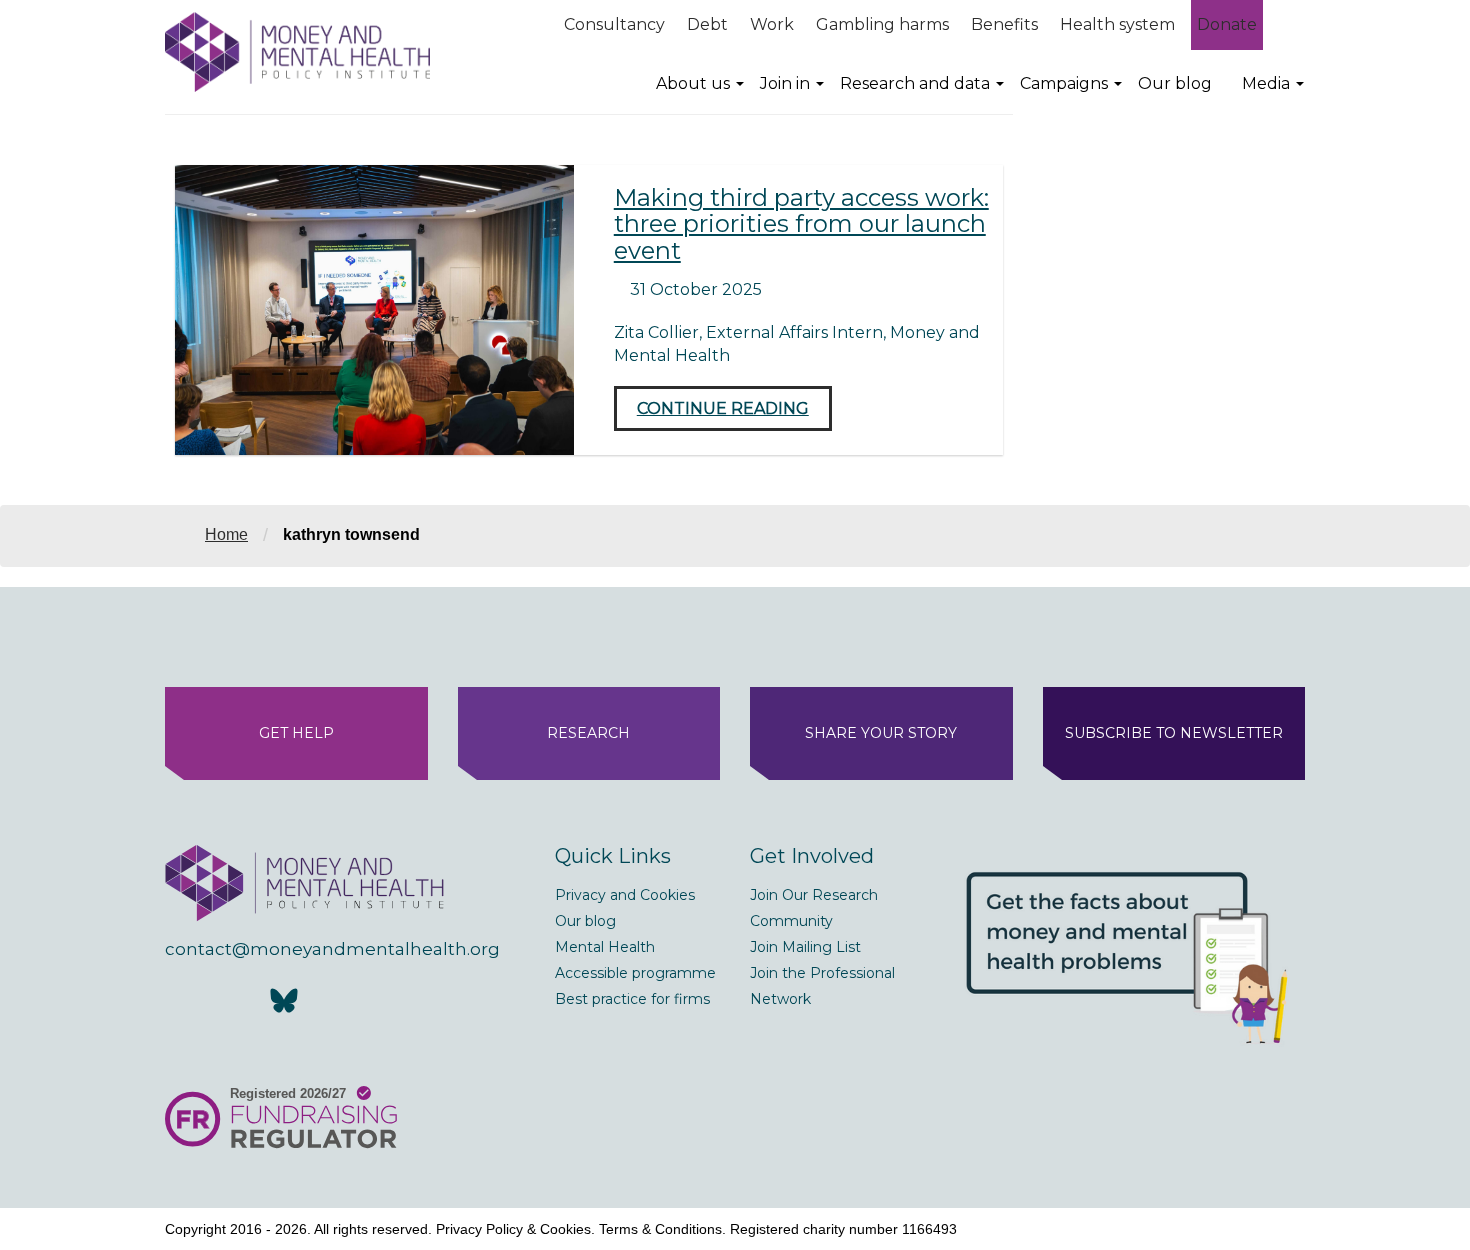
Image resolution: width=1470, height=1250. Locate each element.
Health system (1117, 24)
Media (1266, 83)
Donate (1227, 24)
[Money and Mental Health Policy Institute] (297, 51)
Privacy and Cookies (625, 895)
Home (226, 534)
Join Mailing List (805, 947)
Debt (707, 24)
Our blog (1175, 83)
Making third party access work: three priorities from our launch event (801, 224)
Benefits (1004, 24)
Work (772, 24)
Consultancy (614, 24)
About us (693, 83)
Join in (785, 83)
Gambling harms (882, 24)
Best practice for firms (632, 999)
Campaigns (1064, 83)
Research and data (915, 83)
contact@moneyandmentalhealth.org (332, 949)
